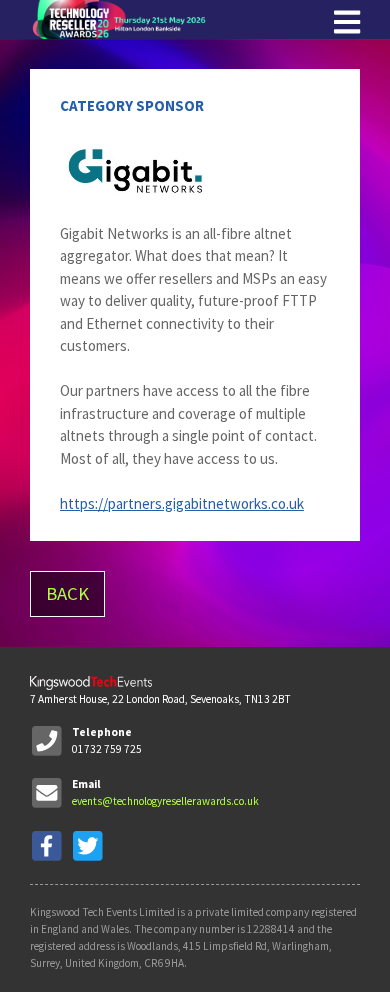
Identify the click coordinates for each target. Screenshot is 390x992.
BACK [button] (67, 593)
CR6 (153, 963)
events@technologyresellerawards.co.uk (165, 801)
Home (180, 19)
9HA (174, 963)
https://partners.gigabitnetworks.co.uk (182, 503)
